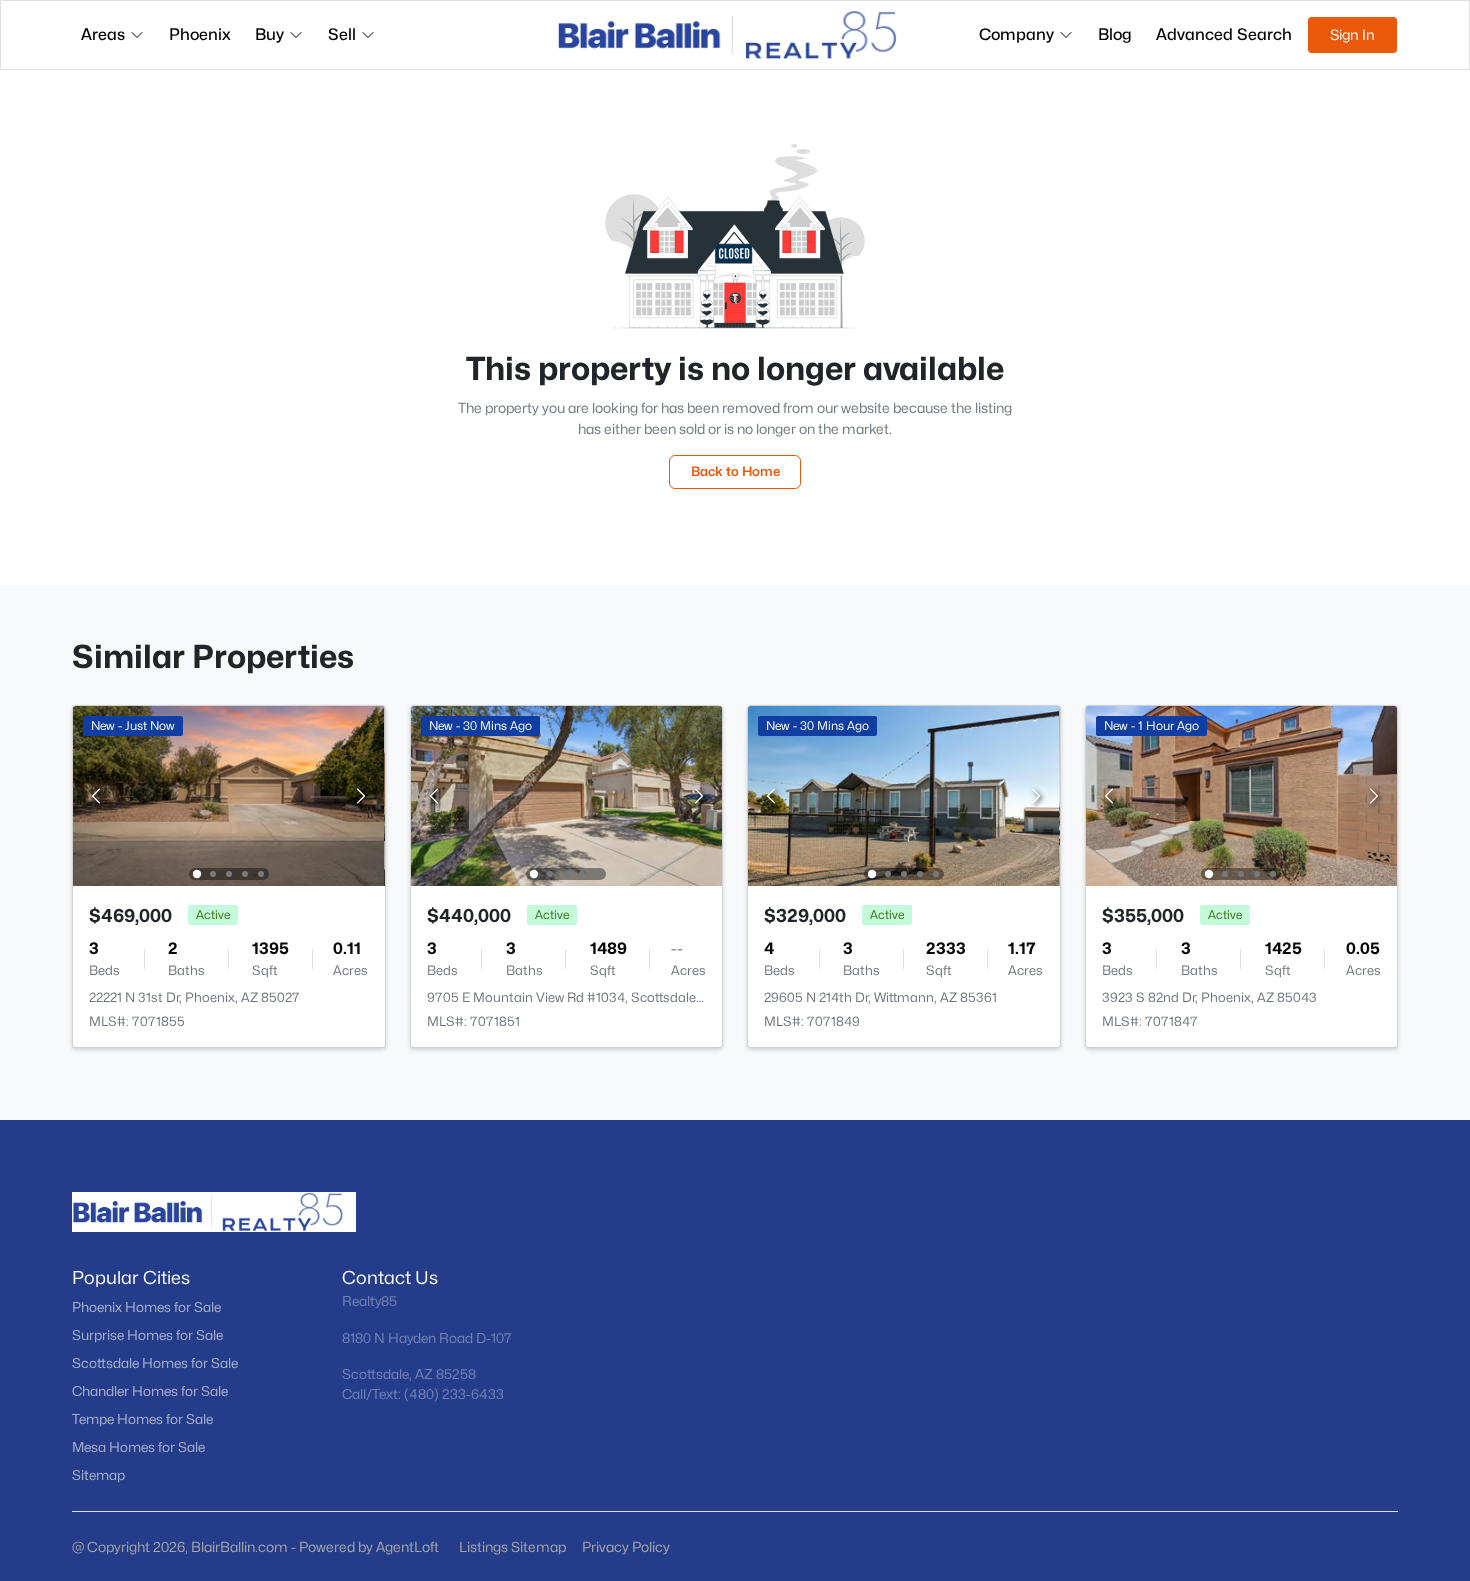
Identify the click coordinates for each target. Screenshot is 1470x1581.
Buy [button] (269, 34)
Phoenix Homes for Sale (146, 1307)
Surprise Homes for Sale (147, 1335)
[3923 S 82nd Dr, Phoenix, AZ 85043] (1241, 794)
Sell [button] (342, 34)
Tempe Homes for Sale (142, 1419)
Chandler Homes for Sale (150, 1391)
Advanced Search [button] (1224, 34)
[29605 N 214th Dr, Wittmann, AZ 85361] (904, 794)
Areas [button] (103, 34)
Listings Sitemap (512, 1546)
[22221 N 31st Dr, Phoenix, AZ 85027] (229, 794)
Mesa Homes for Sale (138, 1447)
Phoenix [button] (200, 34)
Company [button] (1016, 34)
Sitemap (98, 1475)
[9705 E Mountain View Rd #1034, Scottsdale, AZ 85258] (566, 794)
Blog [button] (1115, 34)
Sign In (1352, 34)
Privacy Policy (626, 1546)
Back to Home (735, 471)
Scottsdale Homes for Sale (155, 1363)
